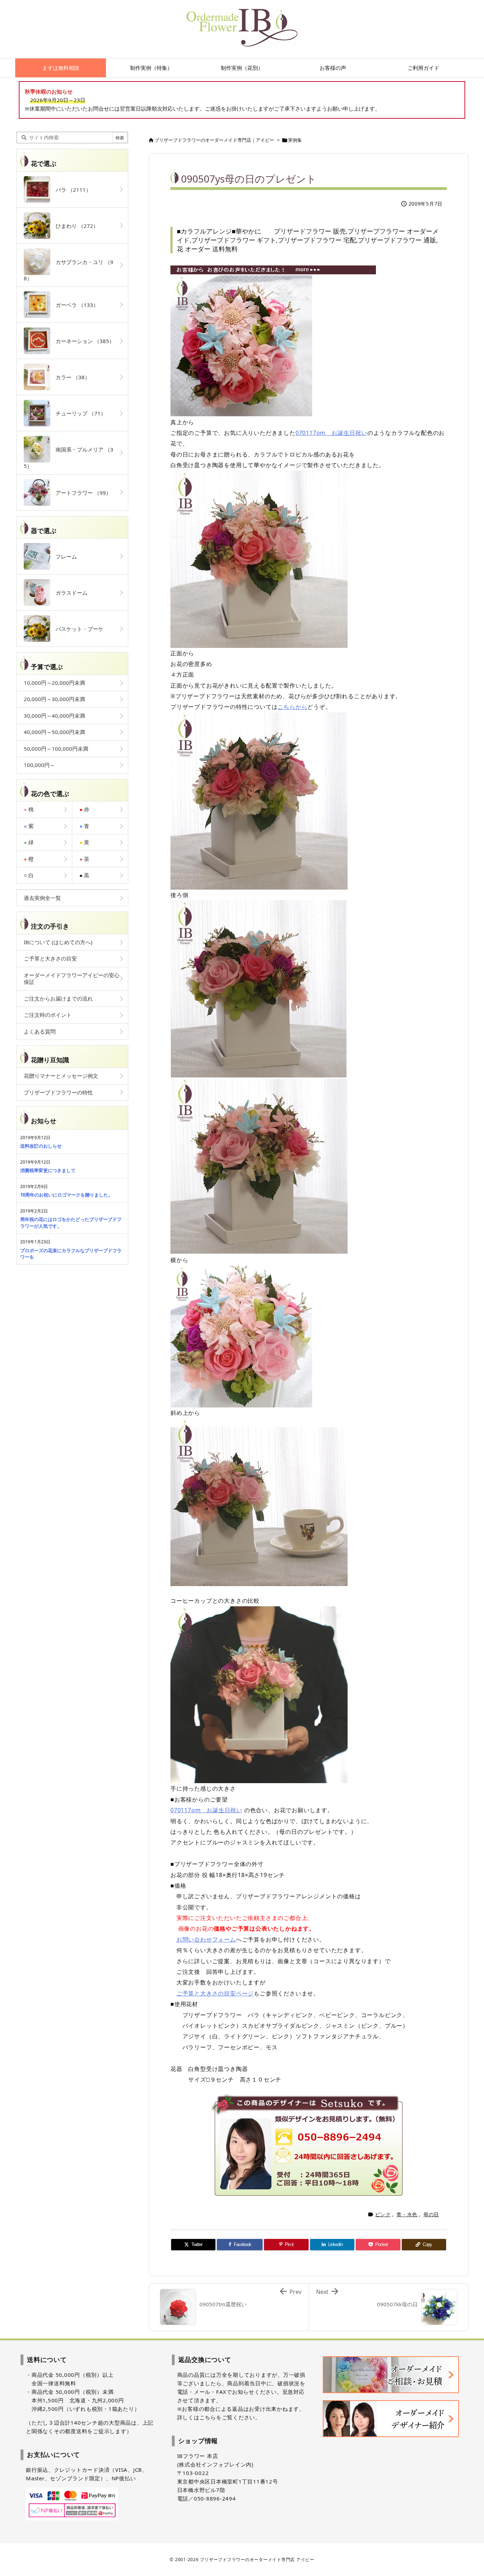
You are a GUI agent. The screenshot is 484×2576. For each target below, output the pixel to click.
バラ (71, 190)
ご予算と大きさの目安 (50, 958)
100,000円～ (39, 765)
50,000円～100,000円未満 (56, 749)
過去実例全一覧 (42, 898)
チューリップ (78, 413)
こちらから (292, 707)
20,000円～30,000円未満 (54, 699)
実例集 (295, 140)
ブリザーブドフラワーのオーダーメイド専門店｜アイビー (214, 140)
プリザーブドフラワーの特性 (58, 1092)
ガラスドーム (69, 593)
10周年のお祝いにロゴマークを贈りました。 (66, 1195)
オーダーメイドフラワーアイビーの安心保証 (72, 979)
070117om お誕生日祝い (331, 433)
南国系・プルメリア (69, 458)
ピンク (383, 2214)
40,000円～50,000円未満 (54, 732)
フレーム (64, 556)
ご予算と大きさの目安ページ (215, 1993)
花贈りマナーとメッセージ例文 (61, 1076)
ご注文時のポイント (48, 1015)
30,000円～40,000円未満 (54, 716)
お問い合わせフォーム (206, 1939)
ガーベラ (74, 305)
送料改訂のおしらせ (41, 1146)
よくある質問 (40, 1031)
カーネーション (82, 341)
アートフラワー (81, 493)
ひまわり (74, 226)
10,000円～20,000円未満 (54, 683)
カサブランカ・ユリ (69, 270)
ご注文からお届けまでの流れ (58, 998)
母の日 (431, 2214)
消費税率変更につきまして (48, 1170)
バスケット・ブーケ (77, 629)
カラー (70, 377)
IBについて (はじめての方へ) (58, 942)
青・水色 (407, 2214)
